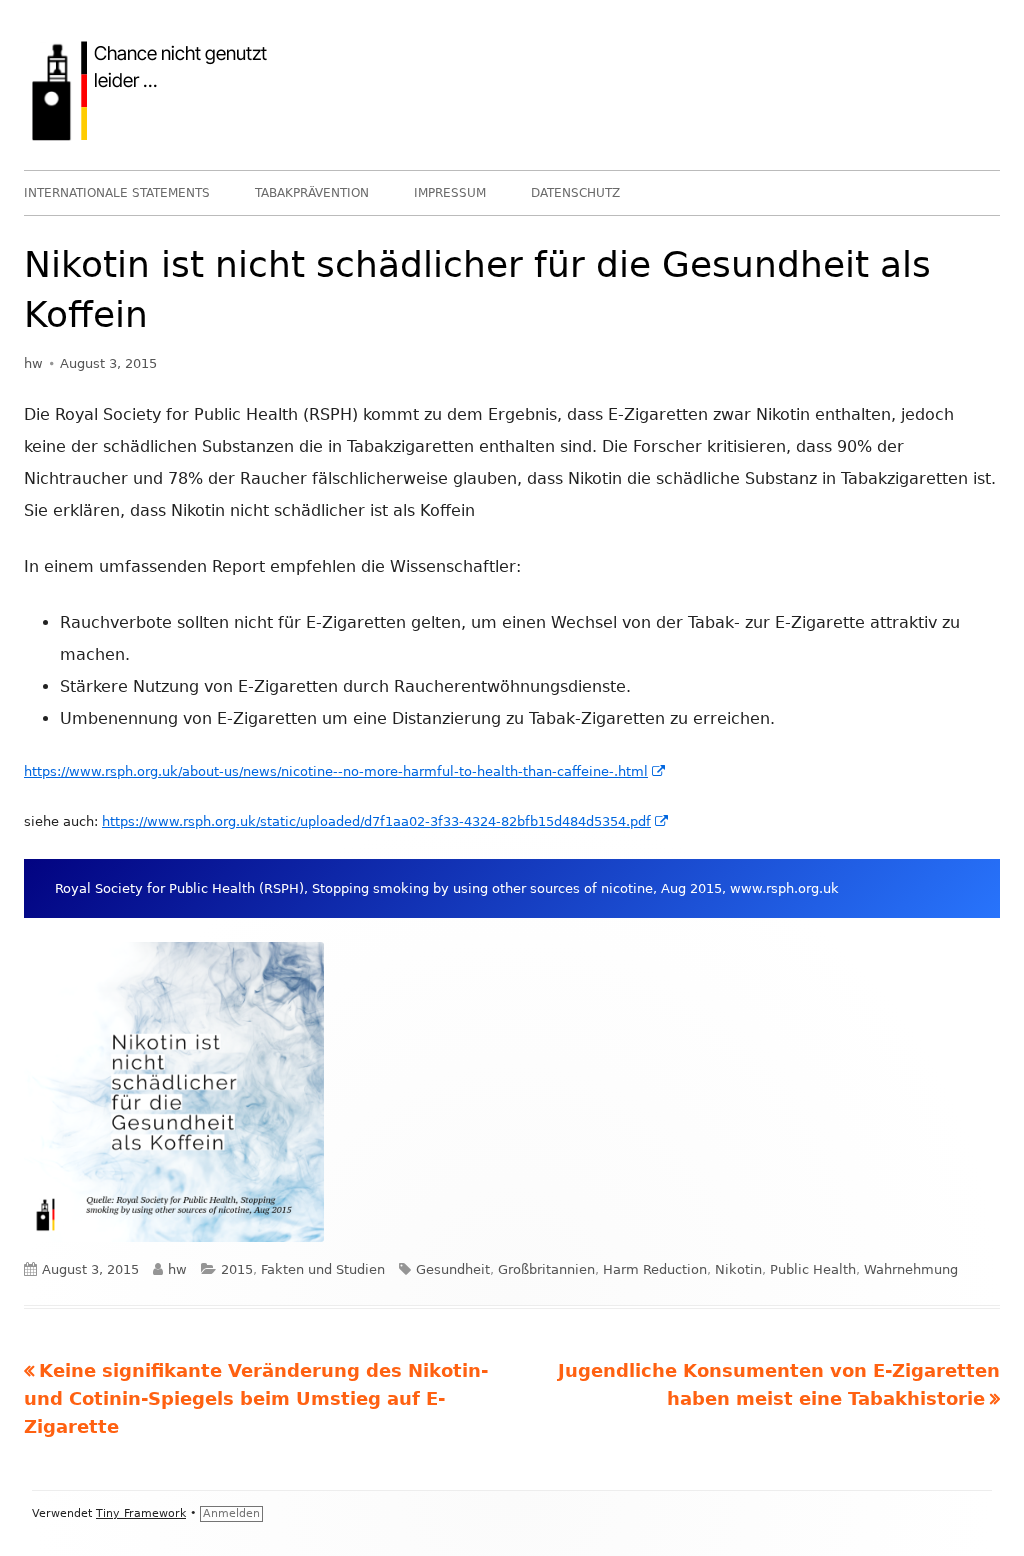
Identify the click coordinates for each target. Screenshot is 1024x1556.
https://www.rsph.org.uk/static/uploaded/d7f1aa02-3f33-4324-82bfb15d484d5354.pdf (386, 821)
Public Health (813, 1269)
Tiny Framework (141, 1513)
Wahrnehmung (911, 1269)
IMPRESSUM (450, 193)
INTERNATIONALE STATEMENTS (117, 193)
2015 (237, 1269)
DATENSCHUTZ (575, 193)
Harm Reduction (655, 1269)
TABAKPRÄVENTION (312, 193)
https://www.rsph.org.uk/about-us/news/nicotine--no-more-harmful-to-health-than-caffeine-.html (345, 771)
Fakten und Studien (323, 1269)
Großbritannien (546, 1269)
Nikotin (738, 1269)
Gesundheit (453, 1269)
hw (33, 363)
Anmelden (231, 1513)
